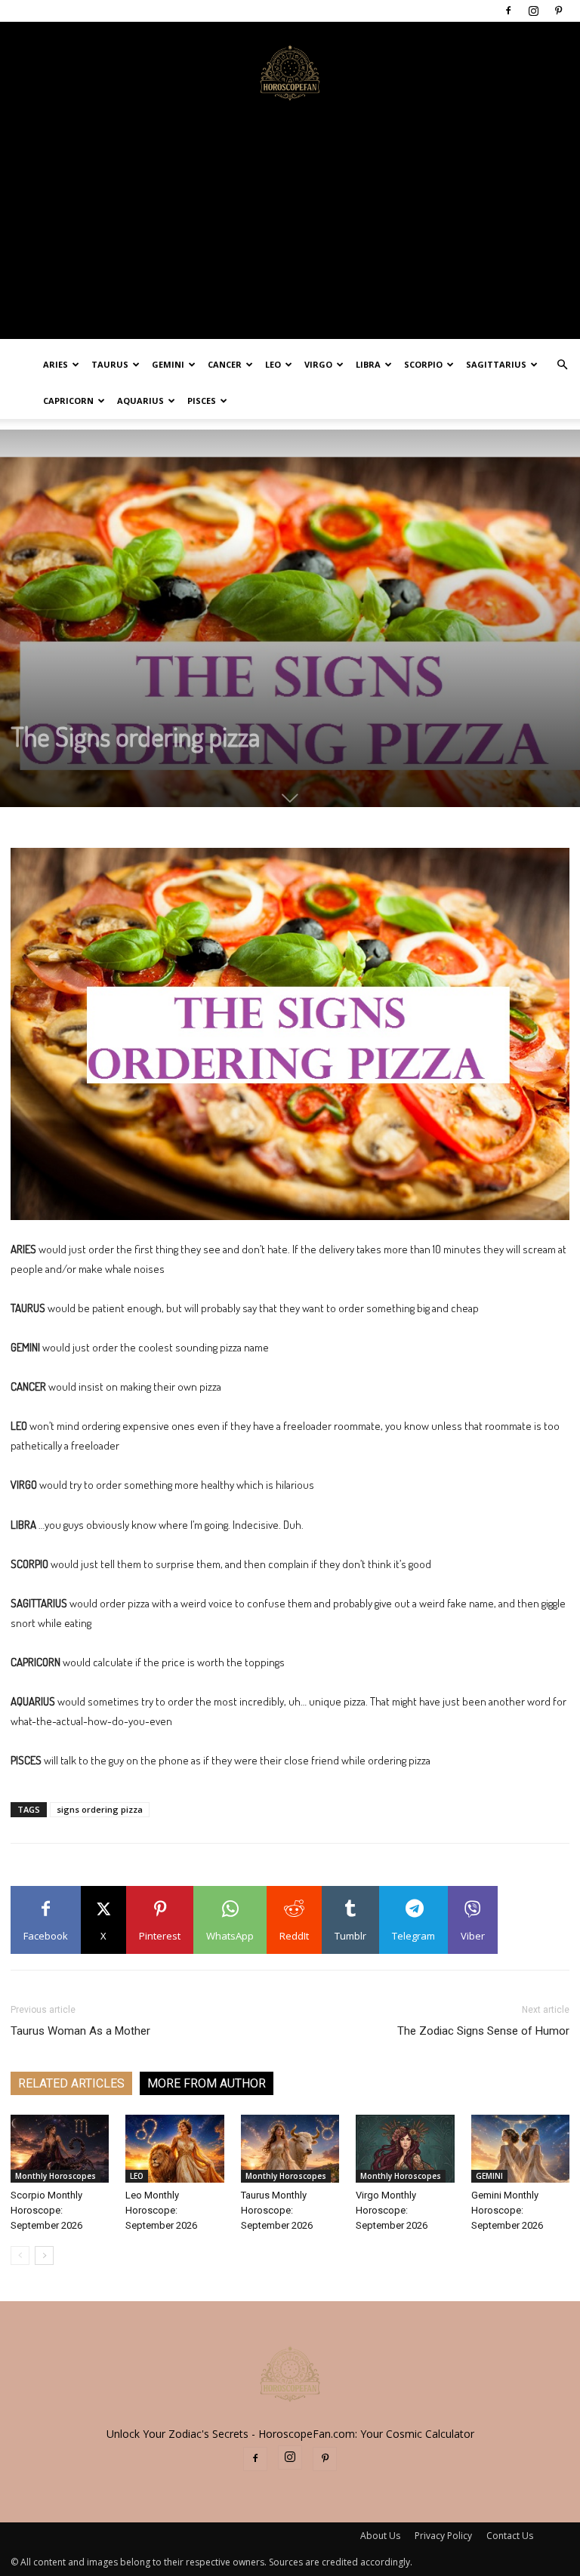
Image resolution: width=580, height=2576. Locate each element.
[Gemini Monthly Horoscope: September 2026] (520, 2149)
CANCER (225, 364)
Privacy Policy (443, 2536)
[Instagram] (533, 11)
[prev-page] (20, 2256)
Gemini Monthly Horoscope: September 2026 (507, 2210)
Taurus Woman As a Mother (80, 2031)
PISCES (202, 401)
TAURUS (110, 364)
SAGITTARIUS (496, 364)
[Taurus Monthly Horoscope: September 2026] (290, 2149)
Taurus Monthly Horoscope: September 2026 (277, 2210)
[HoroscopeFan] (290, 72)
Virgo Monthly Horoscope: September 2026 (392, 2210)
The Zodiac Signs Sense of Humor (483, 2031)
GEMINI (168, 364)
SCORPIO (423, 364)
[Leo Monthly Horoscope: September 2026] (174, 2149)
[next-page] (44, 2256)
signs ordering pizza (100, 1809)
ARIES (56, 364)
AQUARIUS (140, 401)
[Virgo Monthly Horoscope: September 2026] (405, 2149)
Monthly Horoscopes (56, 2176)
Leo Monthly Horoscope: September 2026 (161, 2210)
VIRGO (318, 364)
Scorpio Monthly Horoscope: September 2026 (46, 2210)
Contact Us (510, 2536)
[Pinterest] (558, 11)
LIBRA (368, 364)
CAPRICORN (68, 401)
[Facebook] (508, 11)
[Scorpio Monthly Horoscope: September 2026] (60, 2149)
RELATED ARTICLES (71, 2083)
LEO (273, 364)
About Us (380, 2536)
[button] (562, 365)
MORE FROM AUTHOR (207, 2083)
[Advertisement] (290, 233)
